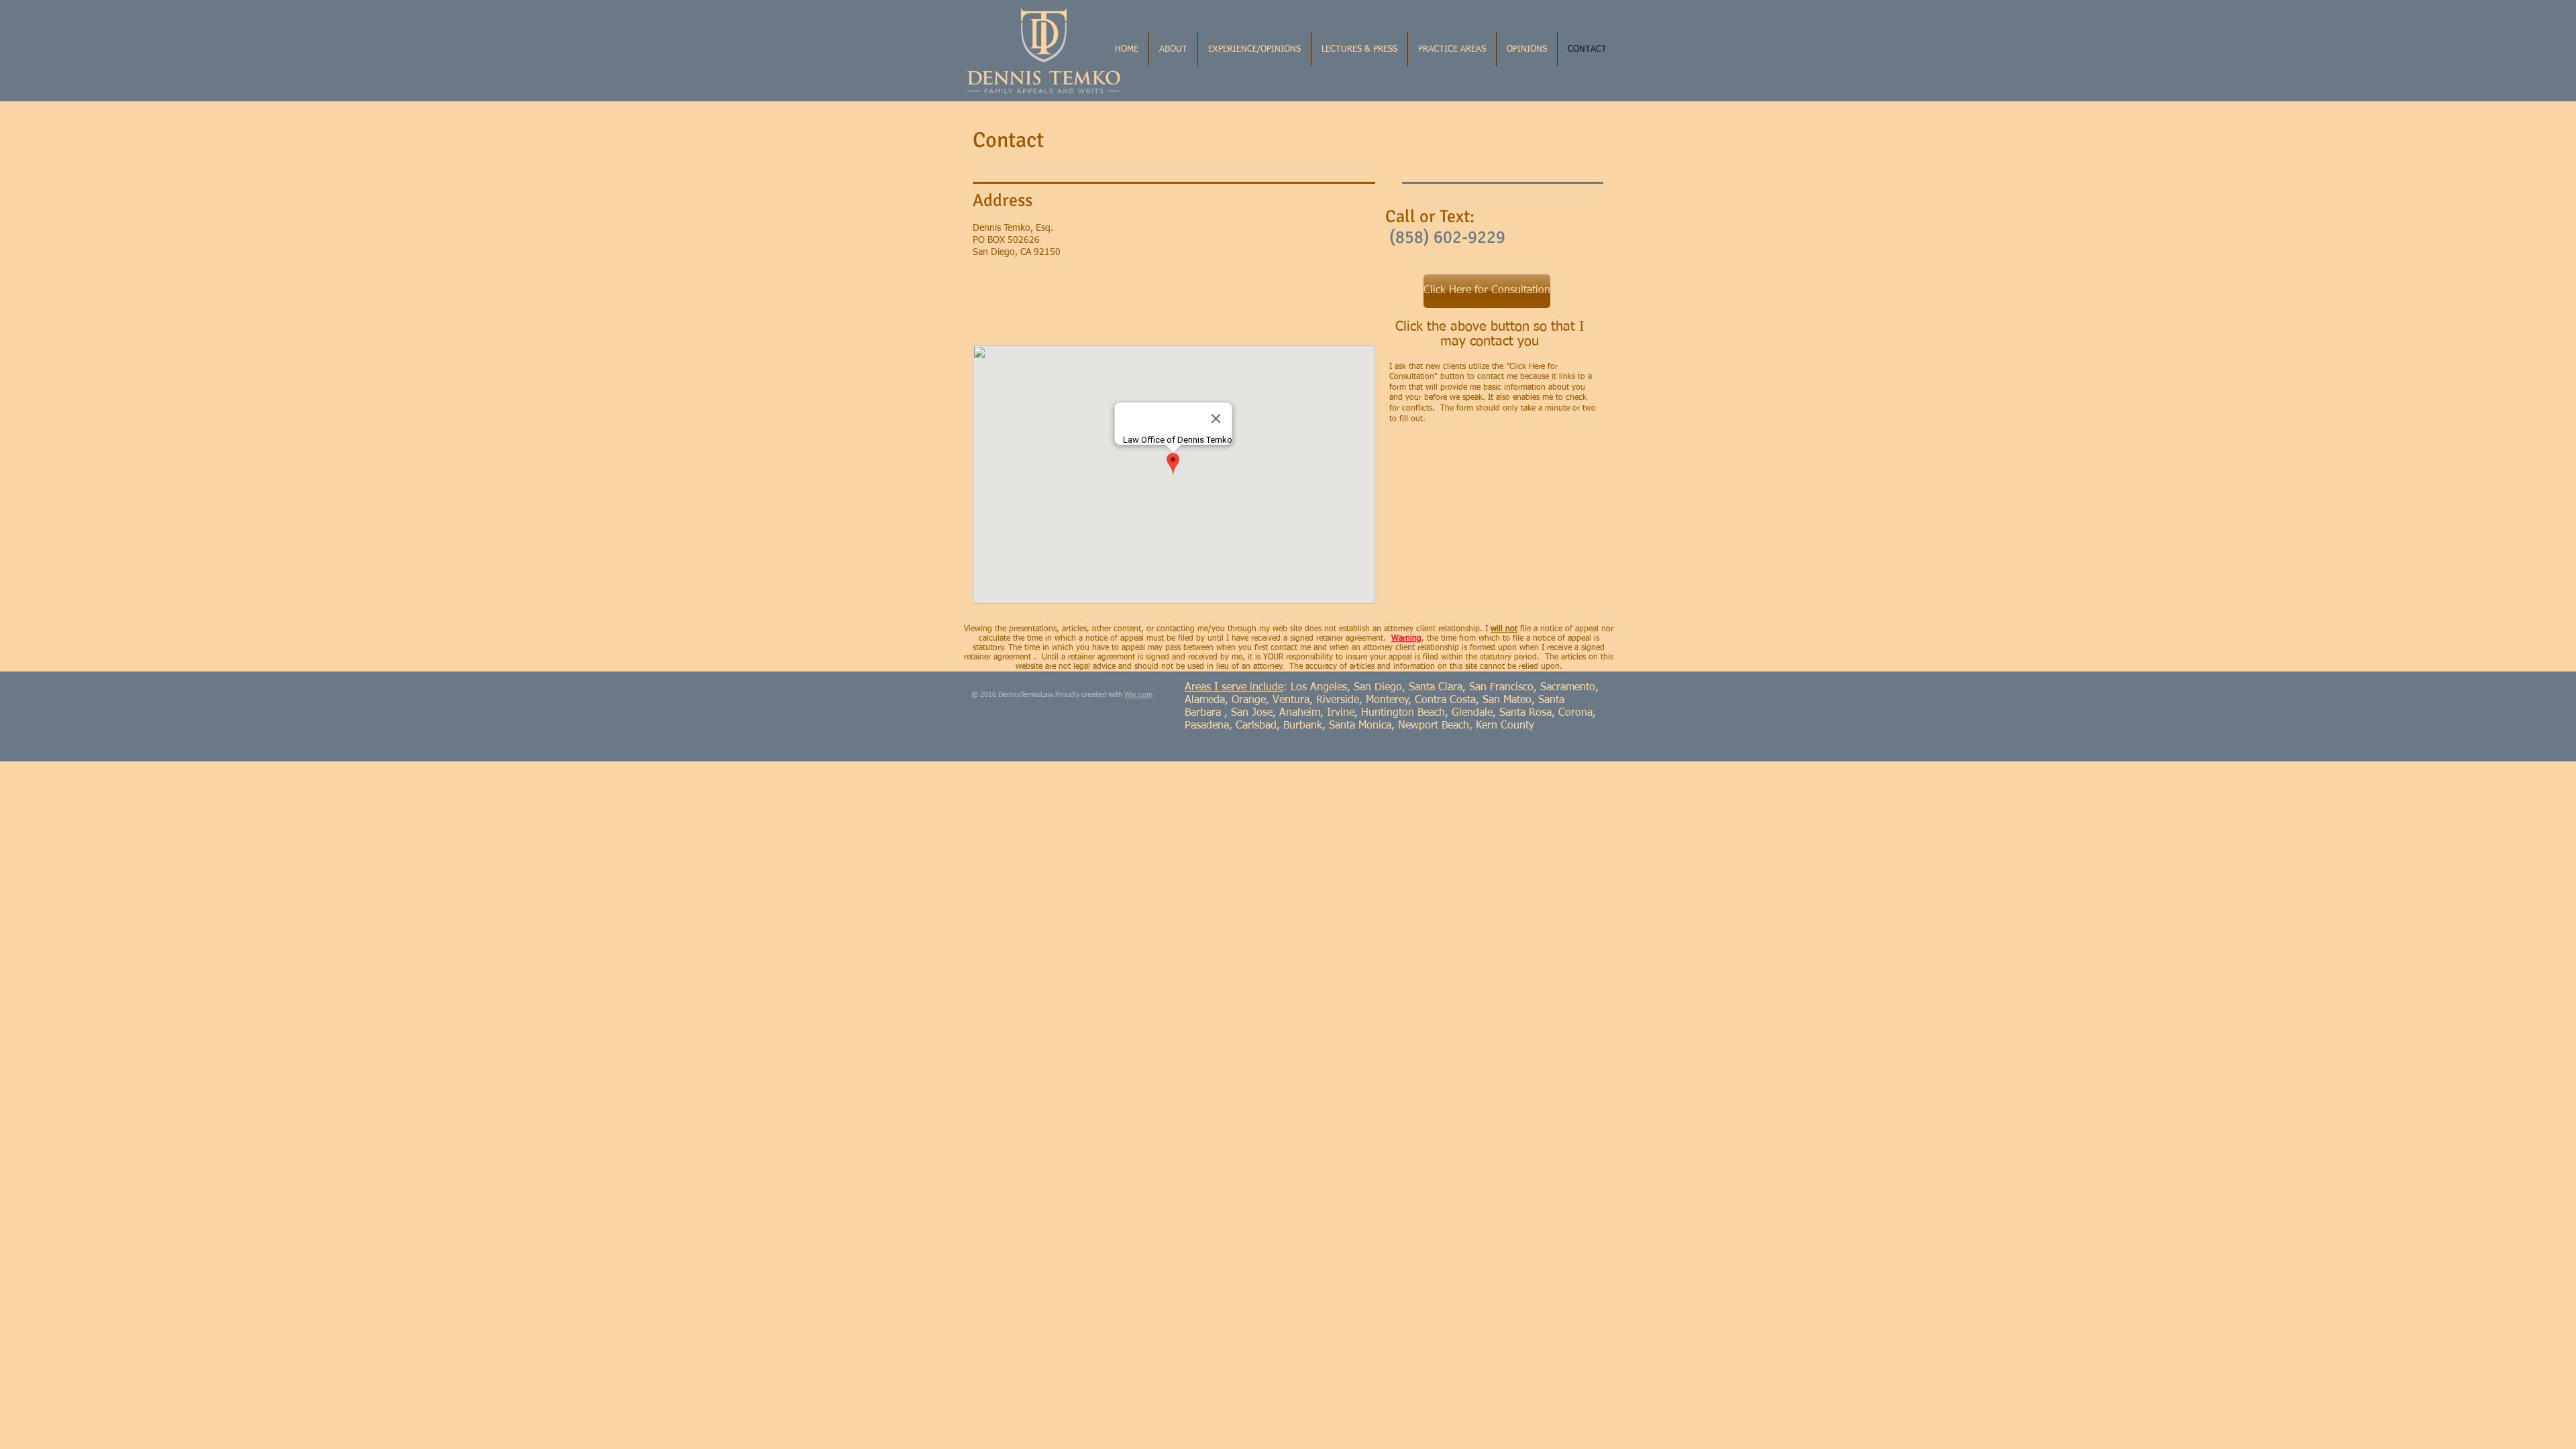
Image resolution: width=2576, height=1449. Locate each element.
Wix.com (1138, 694)
